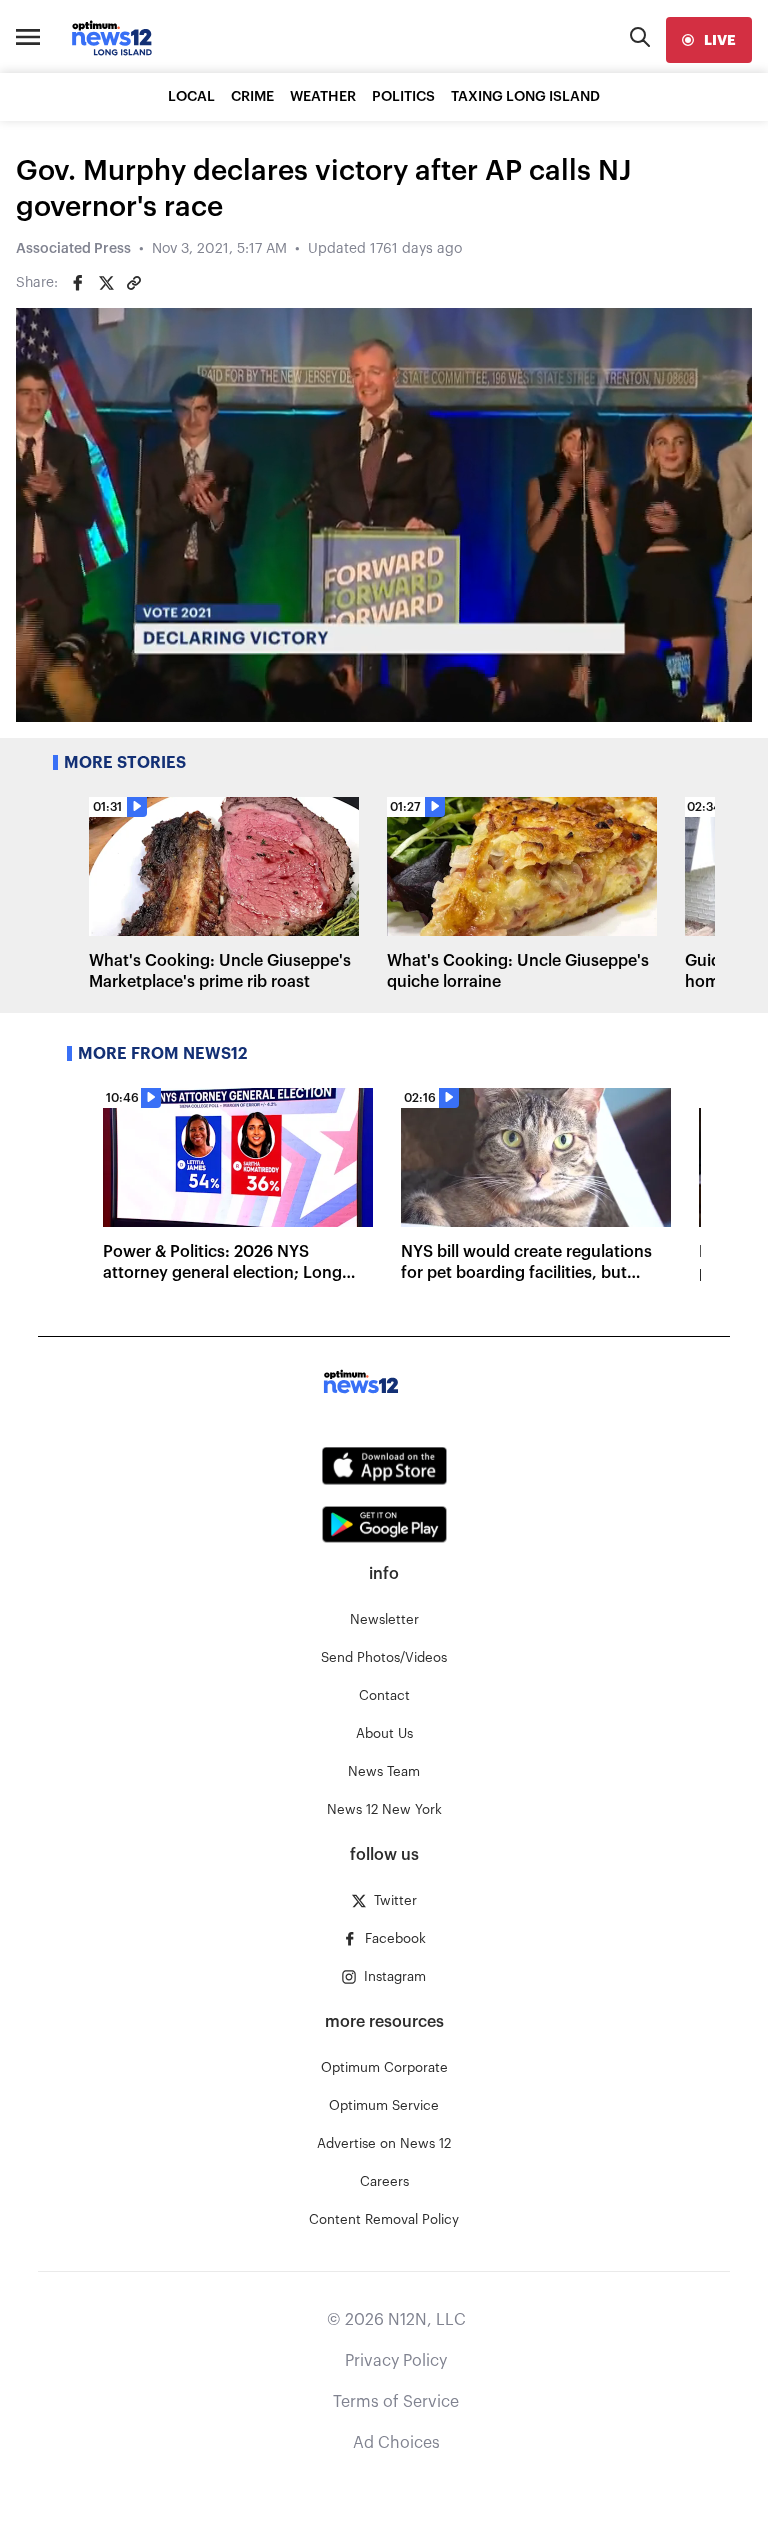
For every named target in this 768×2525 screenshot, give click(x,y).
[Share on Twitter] (106, 283)
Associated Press (73, 249)
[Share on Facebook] (78, 283)
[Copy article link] (134, 283)
